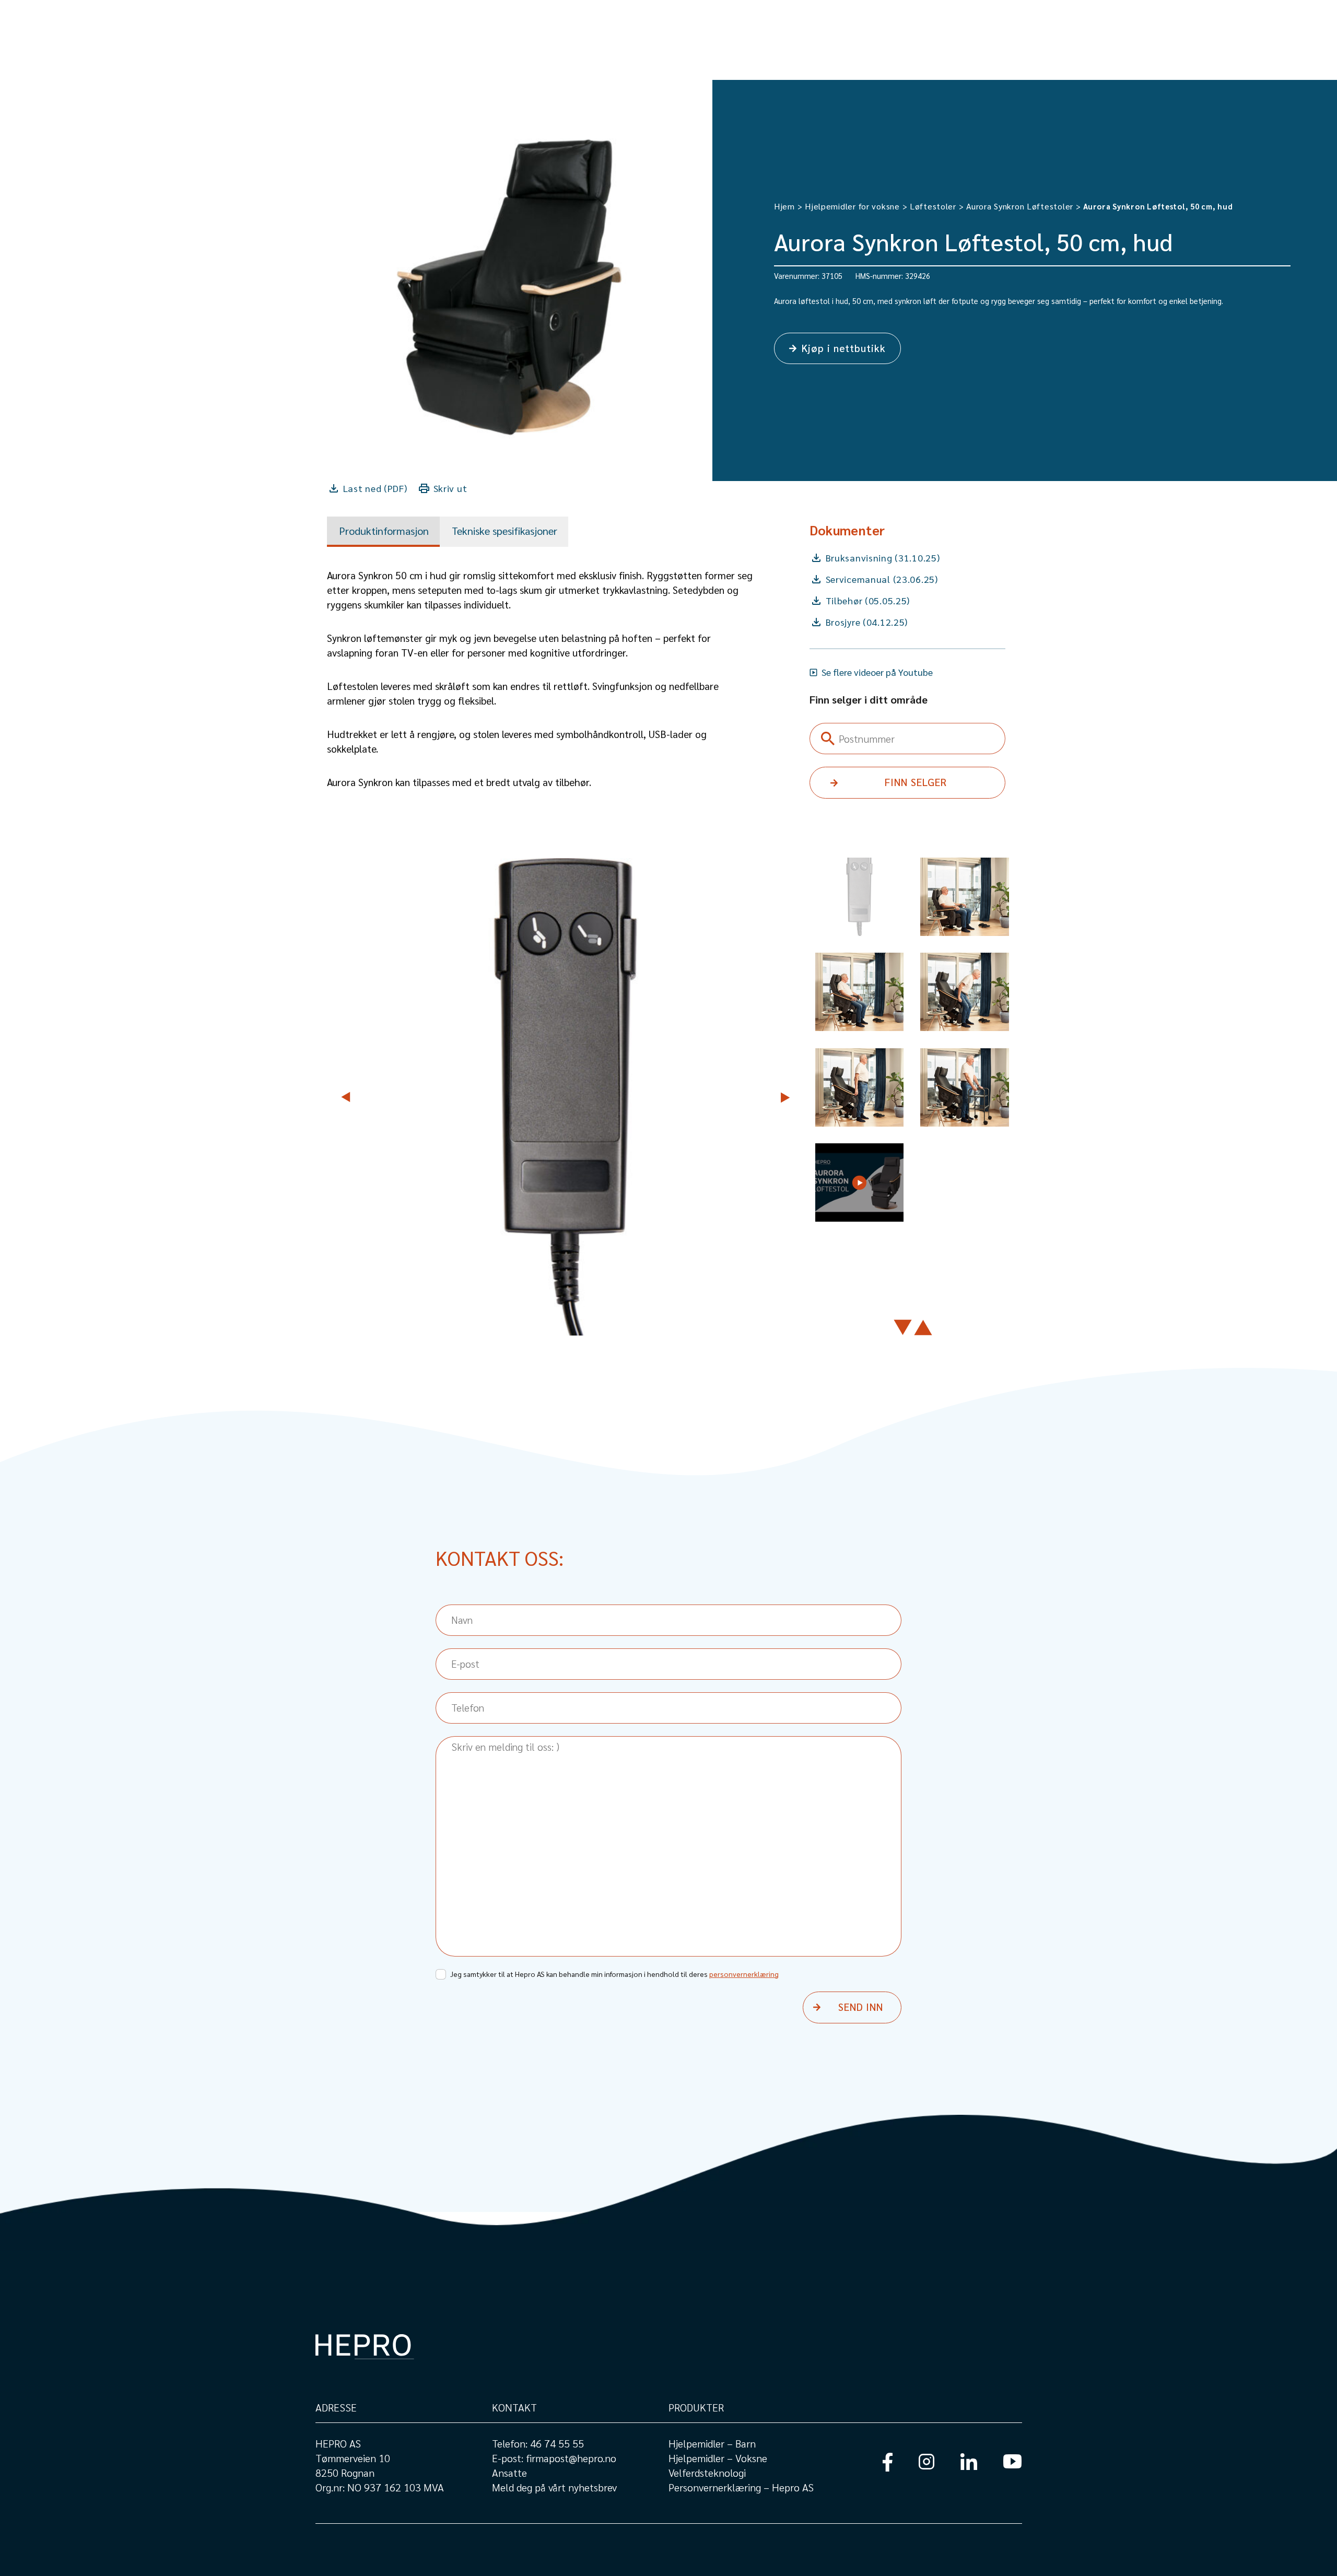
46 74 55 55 (557, 2443)
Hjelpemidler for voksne (852, 206)
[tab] (383, 532)
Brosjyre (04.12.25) (867, 622)
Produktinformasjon (384, 531)
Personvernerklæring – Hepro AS (741, 2487)
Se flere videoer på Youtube (877, 672)
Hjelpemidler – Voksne (718, 2458)
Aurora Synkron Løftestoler (1020, 206)
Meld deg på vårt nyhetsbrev (554, 2487)
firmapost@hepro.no (571, 2458)
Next (784, 1097)
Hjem (784, 206)
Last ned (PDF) (375, 488)
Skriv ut (450, 488)
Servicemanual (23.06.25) (882, 579)
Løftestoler (933, 206)
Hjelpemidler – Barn (712, 2443)
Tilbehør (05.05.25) (868, 600)
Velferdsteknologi (707, 2473)
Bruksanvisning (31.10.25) (883, 558)
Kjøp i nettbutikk (844, 348)
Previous (348, 1097)
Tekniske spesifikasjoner (505, 531)
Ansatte (509, 2473)
